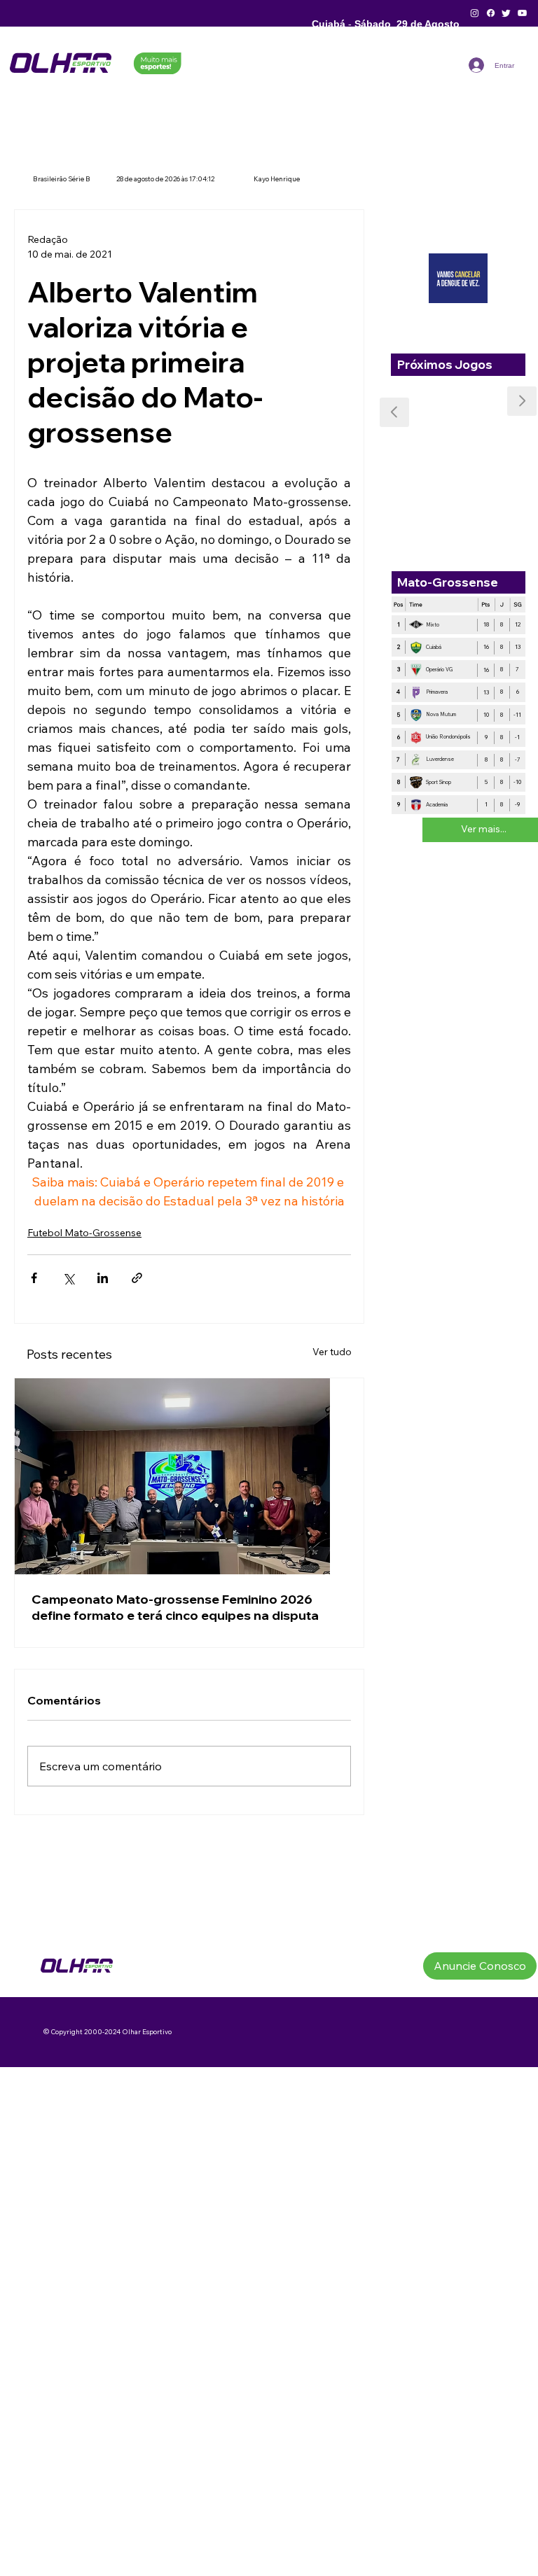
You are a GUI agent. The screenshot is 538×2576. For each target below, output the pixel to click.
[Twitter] (506, 13)
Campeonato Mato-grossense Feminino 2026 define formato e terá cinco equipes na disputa (175, 1607)
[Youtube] (522, 13)
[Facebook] (491, 13)
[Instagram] (475, 13)
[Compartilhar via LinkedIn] (103, 1278)
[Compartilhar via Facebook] (34, 1278)
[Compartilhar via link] (137, 1278)
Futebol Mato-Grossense (84, 1233)
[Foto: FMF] (189, 1476)
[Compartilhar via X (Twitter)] (68, 1278)
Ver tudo (332, 1352)
